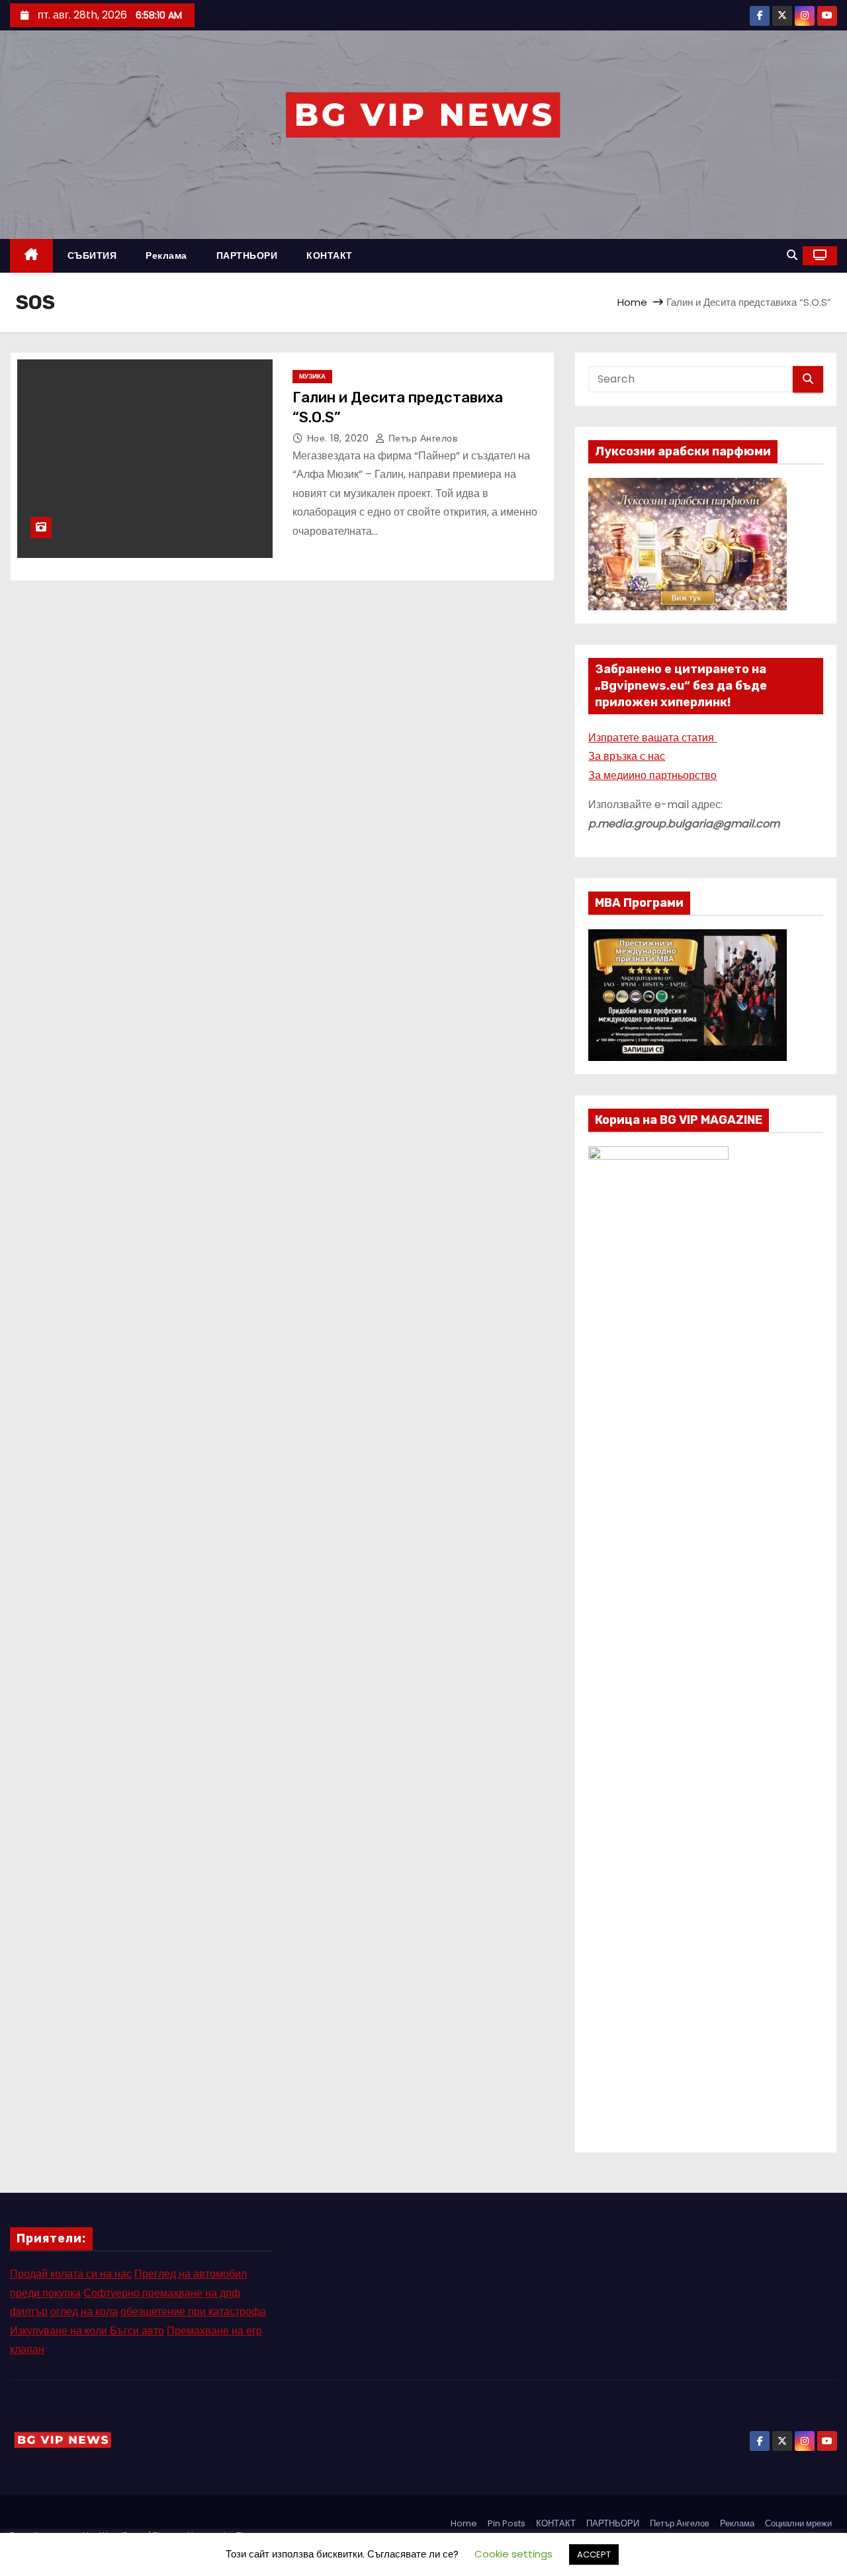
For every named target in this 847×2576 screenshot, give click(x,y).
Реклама (166, 255)
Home (632, 302)
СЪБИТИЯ (92, 255)
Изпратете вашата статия (652, 738)
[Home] (31, 256)
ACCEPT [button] (594, 2554)
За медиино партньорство (652, 775)
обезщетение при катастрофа (193, 2312)
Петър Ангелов (421, 438)
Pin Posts (507, 2523)
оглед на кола (84, 2312)
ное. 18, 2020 (339, 438)
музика (312, 376)
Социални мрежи (798, 2523)
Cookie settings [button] (513, 2554)
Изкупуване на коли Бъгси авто (87, 2331)
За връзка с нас (627, 756)
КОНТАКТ (330, 255)
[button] (792, 255)
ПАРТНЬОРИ (247, 255)
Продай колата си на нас (71, 2274)
